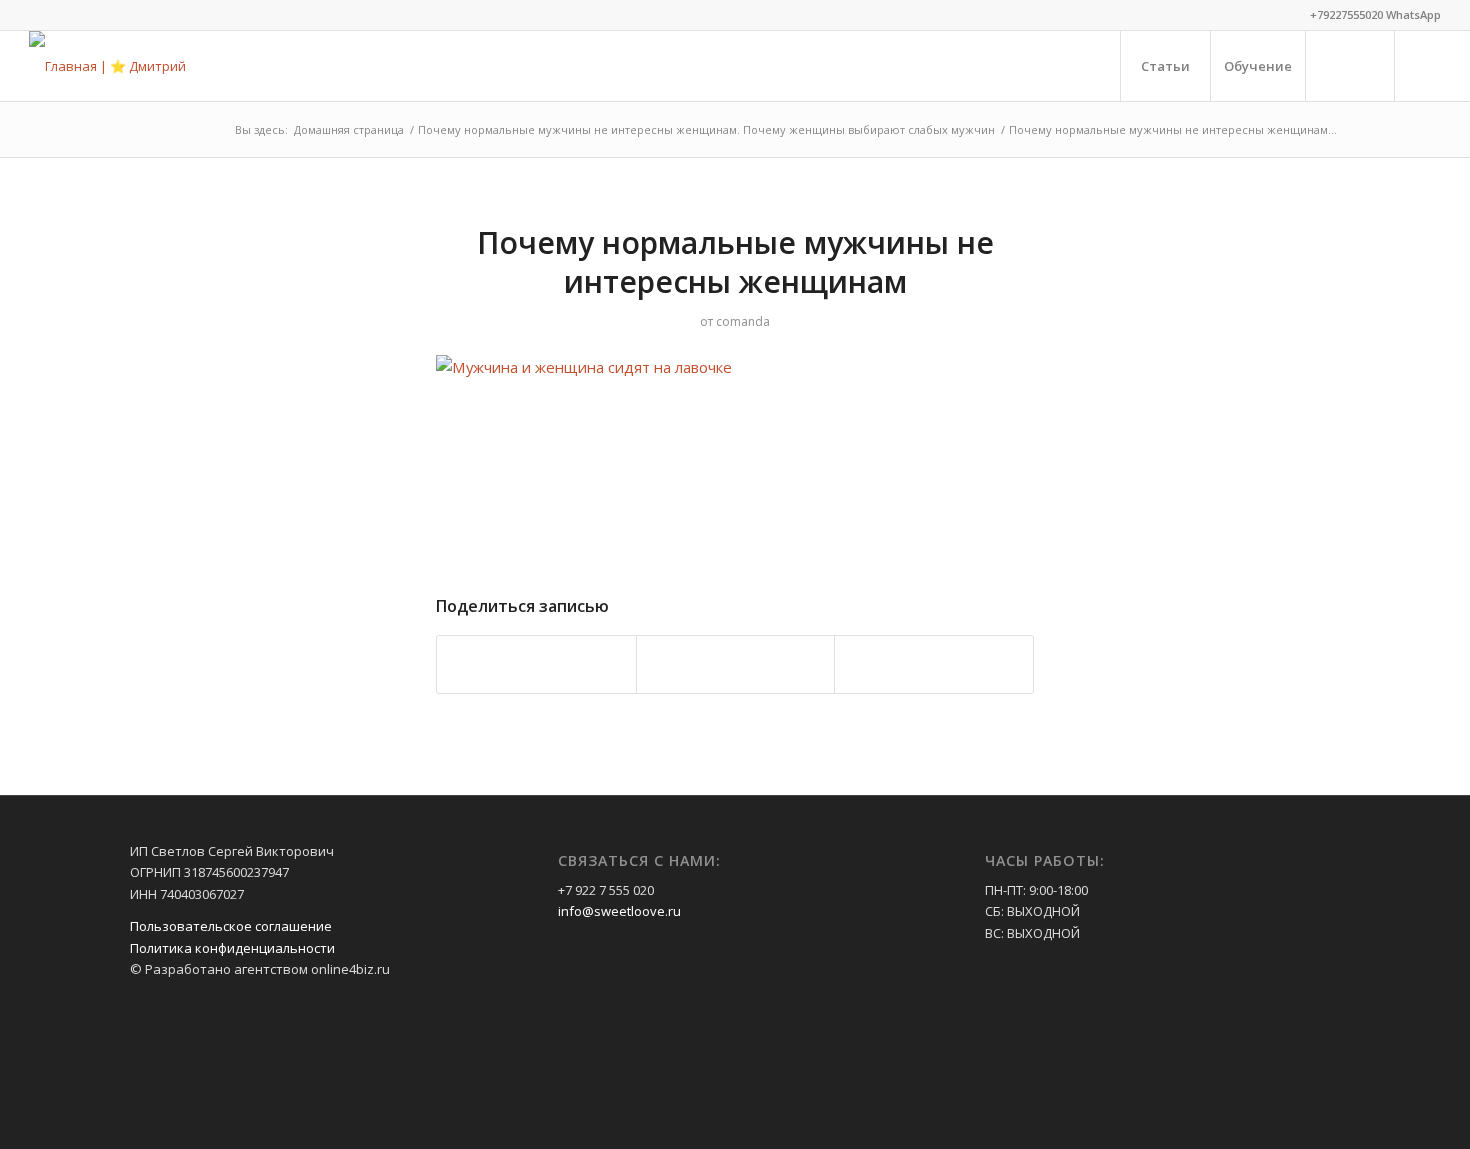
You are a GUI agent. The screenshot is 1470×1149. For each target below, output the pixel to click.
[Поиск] (1350, 66)
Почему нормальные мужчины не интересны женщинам (735, 262)
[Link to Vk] (1426, 65)
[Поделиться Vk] (736, 664)
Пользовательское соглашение (231, 926)
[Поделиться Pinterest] (536, 664)
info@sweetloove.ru (619, 911)
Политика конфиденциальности (232, 948)
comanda (743, 321)
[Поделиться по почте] (934, 664)
